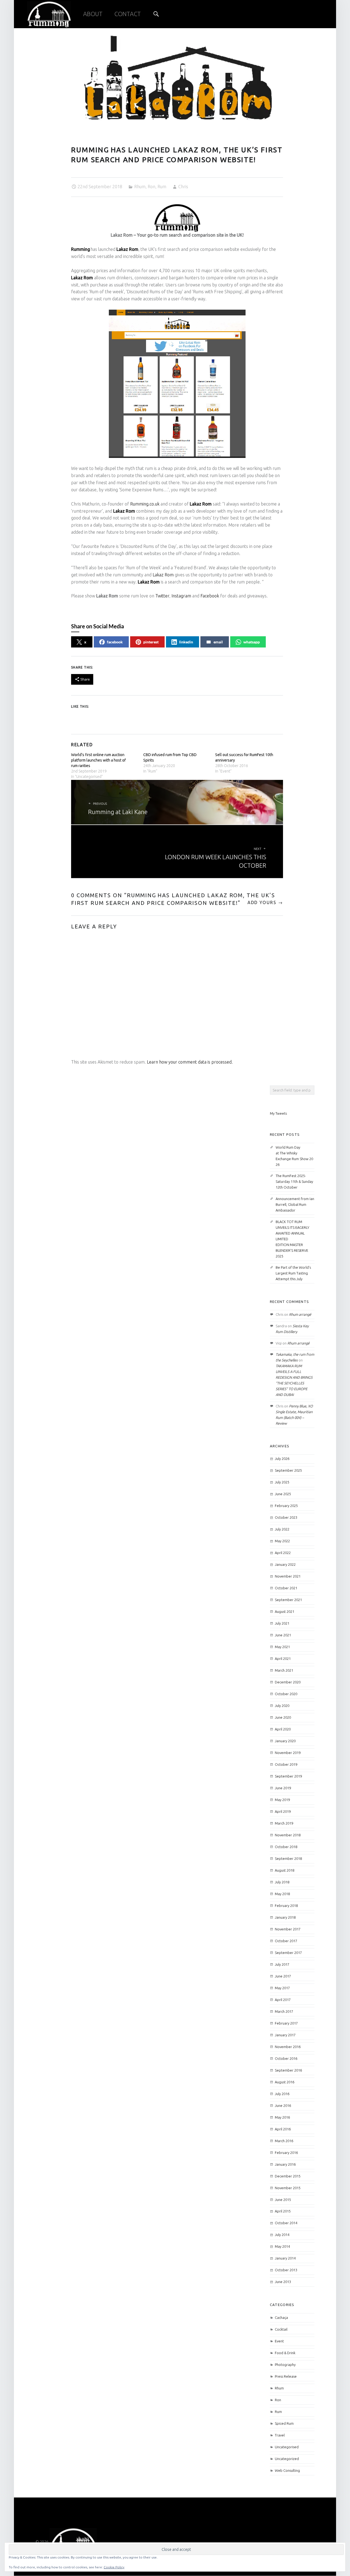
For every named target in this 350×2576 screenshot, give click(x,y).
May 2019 (282, 1800)
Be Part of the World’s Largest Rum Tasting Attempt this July (293, 1273)
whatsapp (252, 642)
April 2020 (283, 1729)
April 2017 (283, 2000)
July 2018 (282, 1882)
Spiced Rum (284, 2423)
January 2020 (285, 1741)
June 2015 (283, 2200)
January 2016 (285, 2164)
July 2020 (282, 1706)
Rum (162, 187)
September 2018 (288, 1858)
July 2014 (282, 2235)
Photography (285, 2365)
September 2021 (288, 1600)
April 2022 (283, 1553)
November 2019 (288, 1753)
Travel (280, 2435)
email (218, 642)
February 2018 (286, 1906)
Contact (128, 14)
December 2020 (288, 1682)
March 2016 (284, 2141)
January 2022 (285, 1564)
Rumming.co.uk (145, 504)
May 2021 (282, 1647)
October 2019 (286, 1764)
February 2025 (286, 1506)
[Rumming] (73, 2542)
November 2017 (288, 1929)
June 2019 (283, 1788)
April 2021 (283, 1659)
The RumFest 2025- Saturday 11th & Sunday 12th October (294, 1181)
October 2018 (286, 1847)
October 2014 (286, 2223)
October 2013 (286, 2270)
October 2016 (286, 2058)
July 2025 (282, 1482)
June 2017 (283, 1976)
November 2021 (288, 1576)
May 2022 (282, 1541)
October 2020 (286, 1694)
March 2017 (284, 2011)
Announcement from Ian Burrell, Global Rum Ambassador (295, 1204)
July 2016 (282, 2094)
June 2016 (283, 2105)
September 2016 (288, 2070)
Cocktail (281, 2329)
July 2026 (282, 1459)
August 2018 (285, 1870)
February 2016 (286, 2153)
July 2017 (282, 1964)
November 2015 (288, 2188)
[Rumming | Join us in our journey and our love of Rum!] (49, 13)
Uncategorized (287, 2459)
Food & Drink (285, 2353)
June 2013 (283, 2282)
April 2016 (283, 2129)
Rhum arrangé (300, 1314)
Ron (151, 187)
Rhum (140, 187)
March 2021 (284, 1670)
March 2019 (284, 1823)
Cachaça (281, 2317)
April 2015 (283, 2211)
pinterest (151, 642)
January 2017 (285, 2035)
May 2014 (282, 2246)
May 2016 (282, 2117)
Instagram (181, 596)
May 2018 (282, 1894)
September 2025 (288, 1470)
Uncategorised (287, 2447)
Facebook (210, 596)
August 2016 (285, 2082)
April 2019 (283, 1811)
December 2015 (288, 2176)
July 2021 (282, 1623)
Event (279, 2341)
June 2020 (283, 1717)
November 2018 (288, 1835)
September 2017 (288, 1953)
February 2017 (286, 2023)
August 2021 (285, 1611)
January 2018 (285, 1917)
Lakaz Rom (127, 249)
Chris (183, 187)
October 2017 (286, 1941)
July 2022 (282, 1529)
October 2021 (286, 1588)
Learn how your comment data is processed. (190, 1062)
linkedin (186, 642)
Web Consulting (287, 2470)
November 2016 (288, 2047)
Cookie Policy (114, 2567)
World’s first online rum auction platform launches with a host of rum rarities (98, 760)
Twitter (162, 596)
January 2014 (285, 2258)
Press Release (286, 2376)
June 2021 (283, 1635)
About (93, 14)
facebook (115, 642)
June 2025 (283, 1494)
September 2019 (288, 1776)
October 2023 (286, 1517)
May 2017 (282, 1988)
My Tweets (278, 1113)
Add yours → (265, 902)
